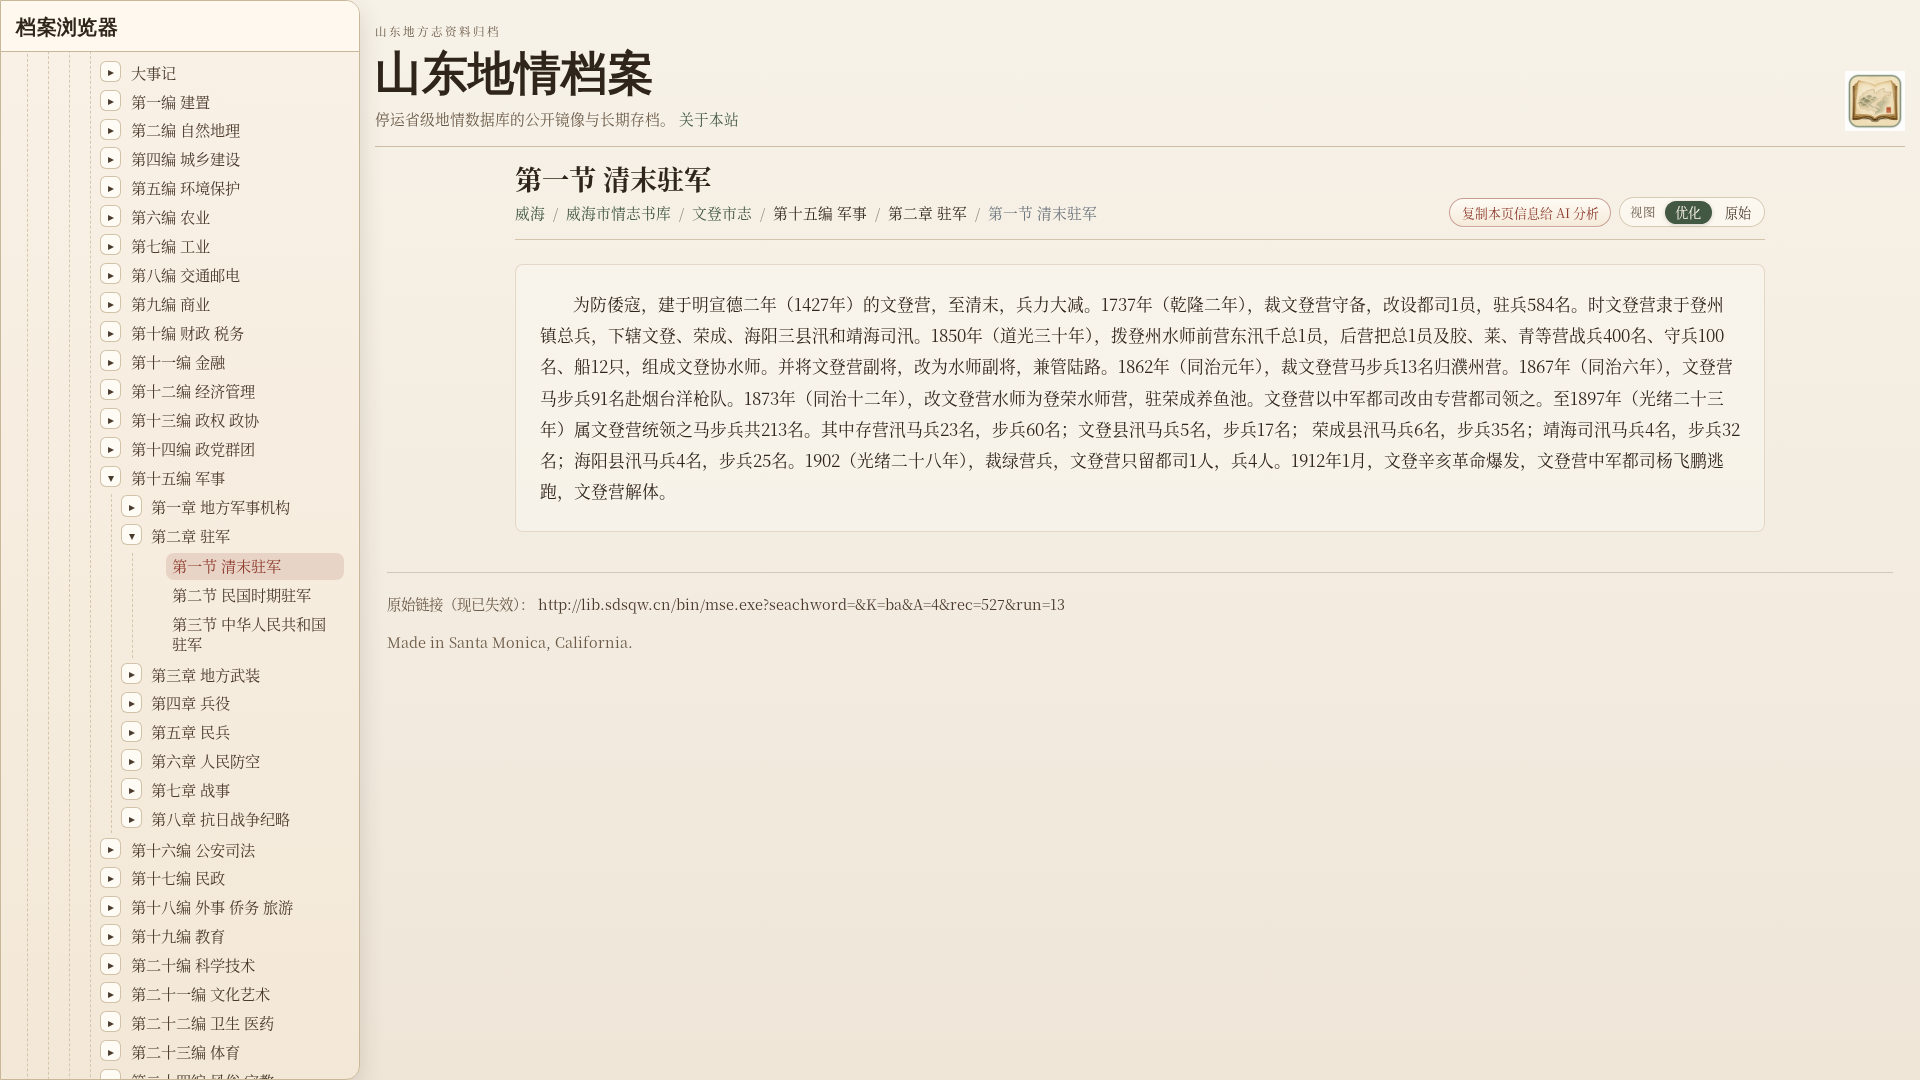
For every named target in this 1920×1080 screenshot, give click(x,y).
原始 (1738, 212)
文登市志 (722, 212)
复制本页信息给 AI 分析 (1530, 212)
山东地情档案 (514, 73)
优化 (1688, 212)
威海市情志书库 (618, 212)
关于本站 (709, 118)
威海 (530, 212)
